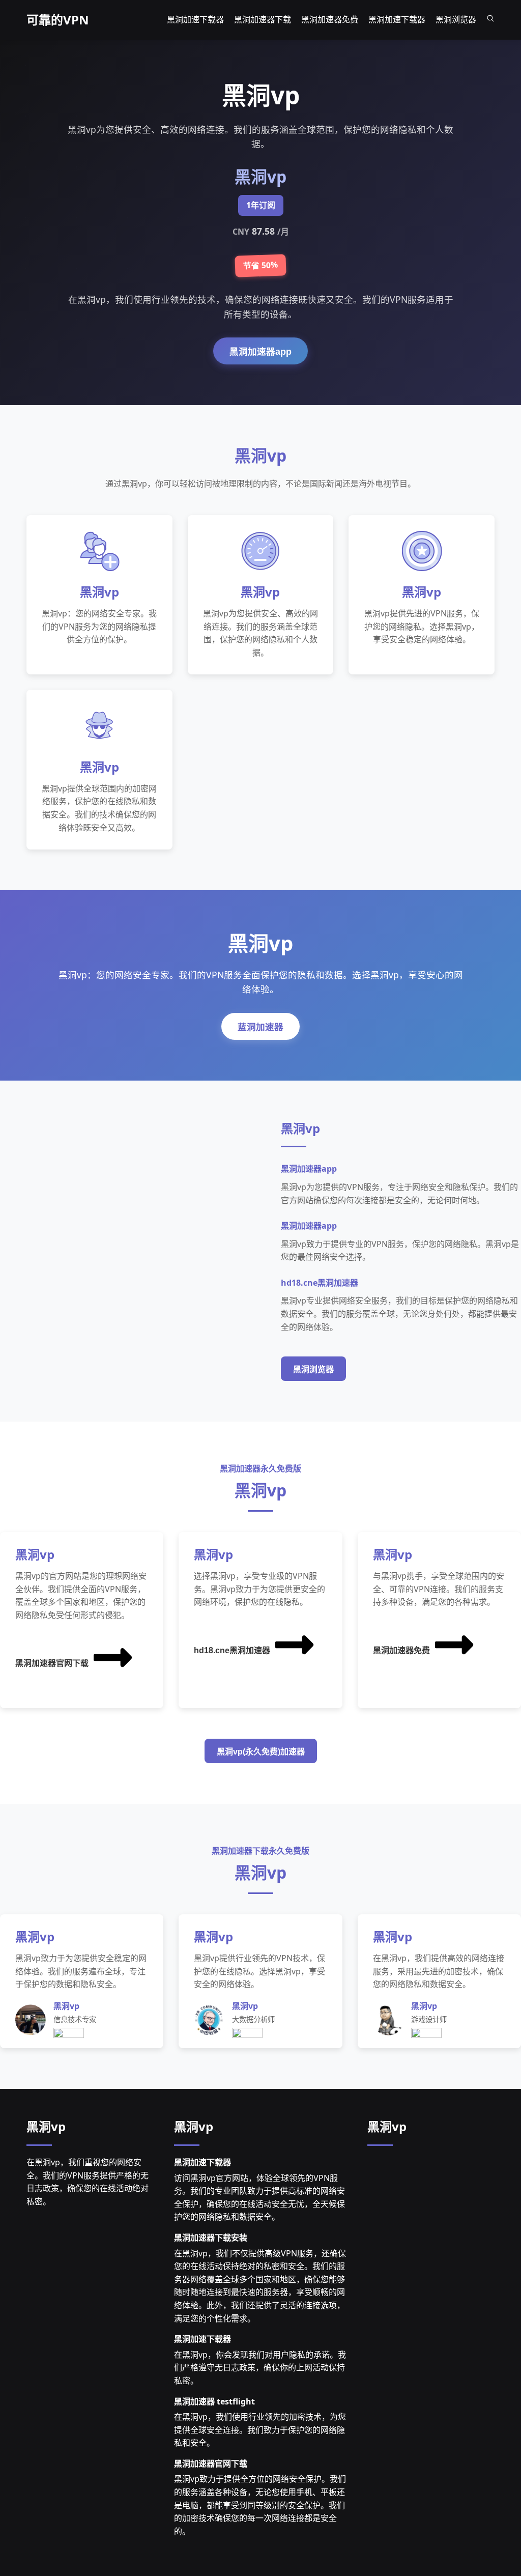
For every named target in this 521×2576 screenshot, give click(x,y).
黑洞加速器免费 (401, 1650)
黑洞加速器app (260, 352)
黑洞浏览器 (313, 1369)
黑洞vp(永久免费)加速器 (261, 1752)
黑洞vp (46, 2126)
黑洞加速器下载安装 (211, 2238)
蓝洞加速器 (260, 1027)
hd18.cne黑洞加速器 (232, 1650)
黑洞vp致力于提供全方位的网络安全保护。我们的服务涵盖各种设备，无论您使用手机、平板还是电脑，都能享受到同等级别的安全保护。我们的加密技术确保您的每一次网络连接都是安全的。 (260, 2505)
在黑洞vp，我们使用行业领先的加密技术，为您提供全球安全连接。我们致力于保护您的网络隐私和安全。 (260, 2430)
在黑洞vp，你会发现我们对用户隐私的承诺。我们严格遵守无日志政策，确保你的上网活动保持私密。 (260, 2368)
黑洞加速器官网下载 (52, 1663)
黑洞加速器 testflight (214, 2401)
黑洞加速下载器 (202, 2162)
